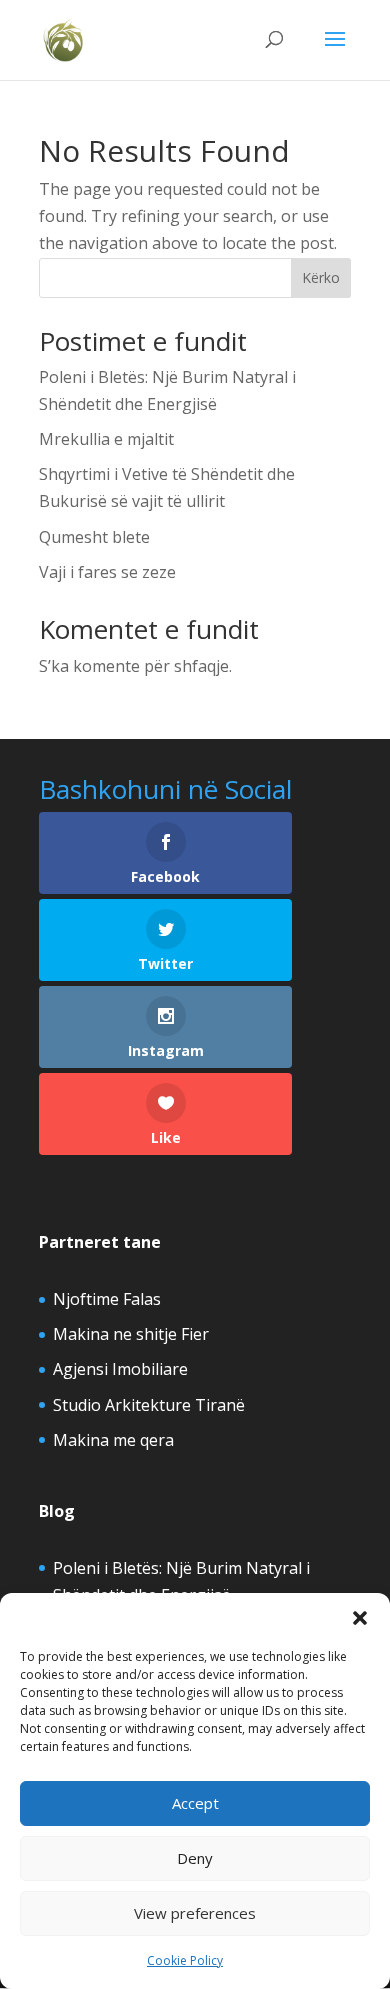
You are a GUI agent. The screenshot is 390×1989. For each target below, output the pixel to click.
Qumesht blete (94, 537)
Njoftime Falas (107, 1299)
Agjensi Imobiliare (120, 1369)
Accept (195, 1803)
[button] (360, 1618)
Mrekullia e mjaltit (106, 439)
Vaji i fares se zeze (107, 572)
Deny (195, 1858)
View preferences (195, 1913)
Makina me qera (113, 1440)
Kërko (321, 277)
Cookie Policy (185, 1960)
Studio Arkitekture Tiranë (149, 1405)
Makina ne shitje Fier (131, 1334)
